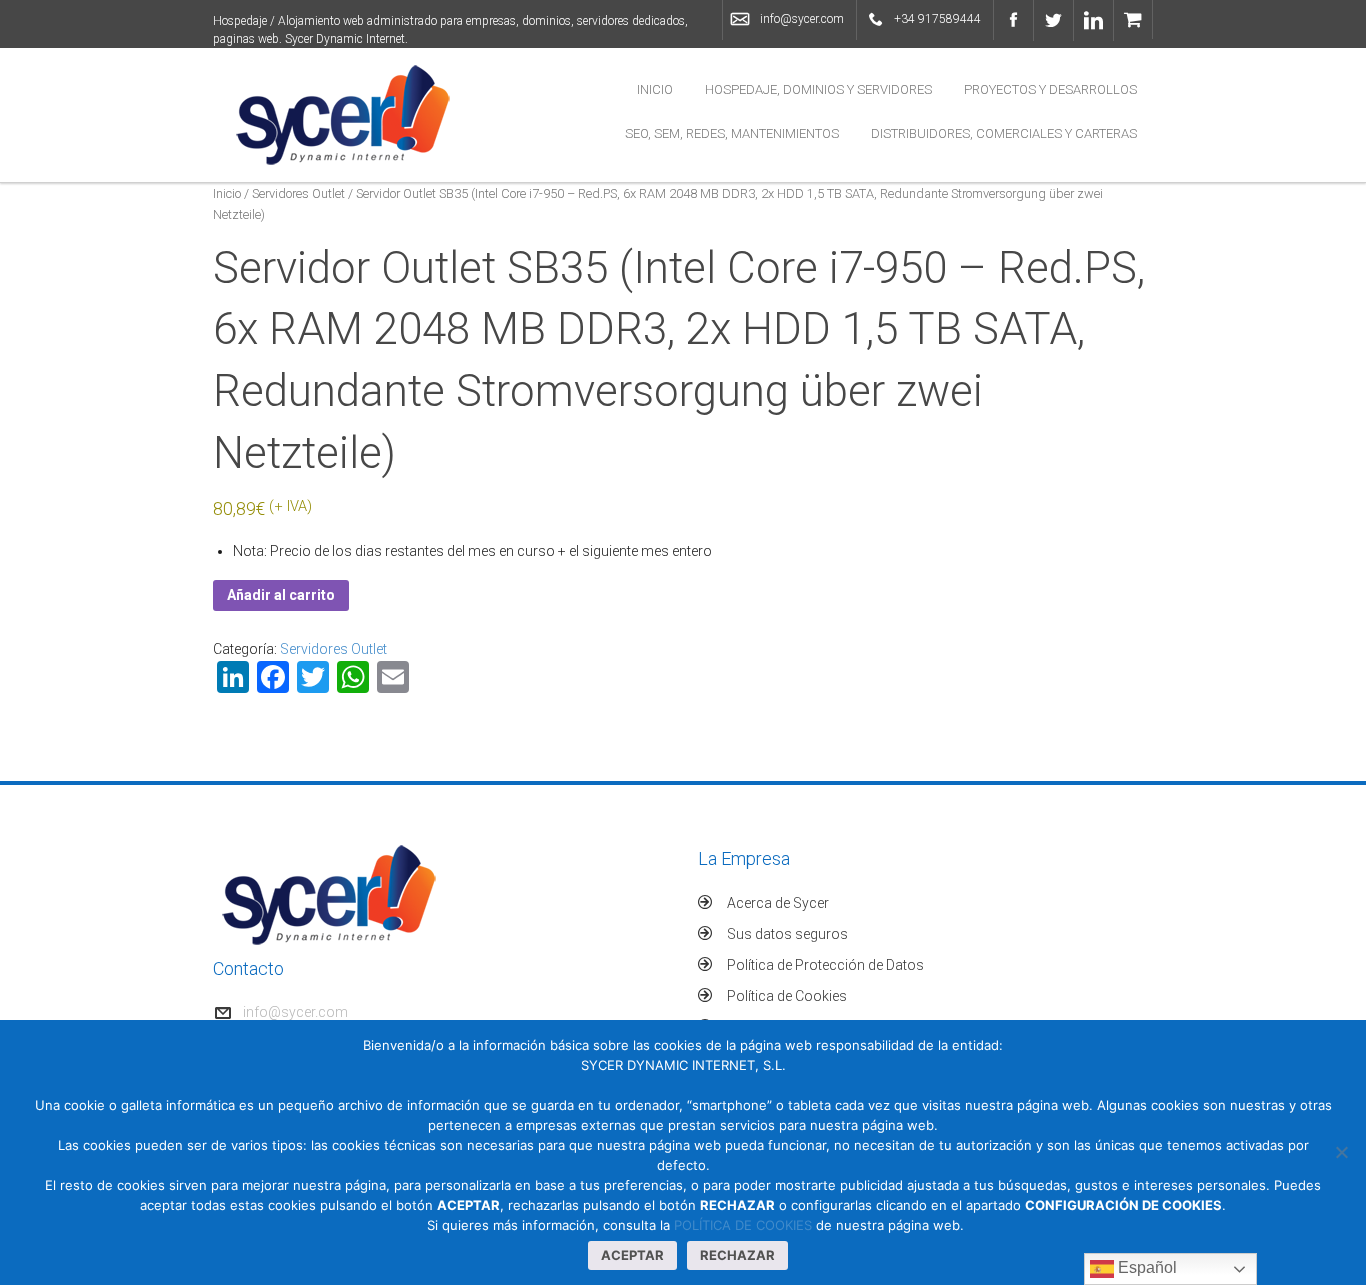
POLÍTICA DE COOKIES (743, 1225)
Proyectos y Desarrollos (1050, 89)
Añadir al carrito (281, 595)
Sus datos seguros (787, 934)
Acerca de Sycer (778, 903)
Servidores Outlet (298, 193)
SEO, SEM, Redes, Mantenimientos (732, 133)
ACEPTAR (632, 1255)
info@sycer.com (802, 19)
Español (1145, 1267)
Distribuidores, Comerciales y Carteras (1004, 133)
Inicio (655, 89)
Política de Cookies (787, 996)
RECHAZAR (737, 1255)
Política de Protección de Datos (825, 965)
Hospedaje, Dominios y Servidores (818, 89)
